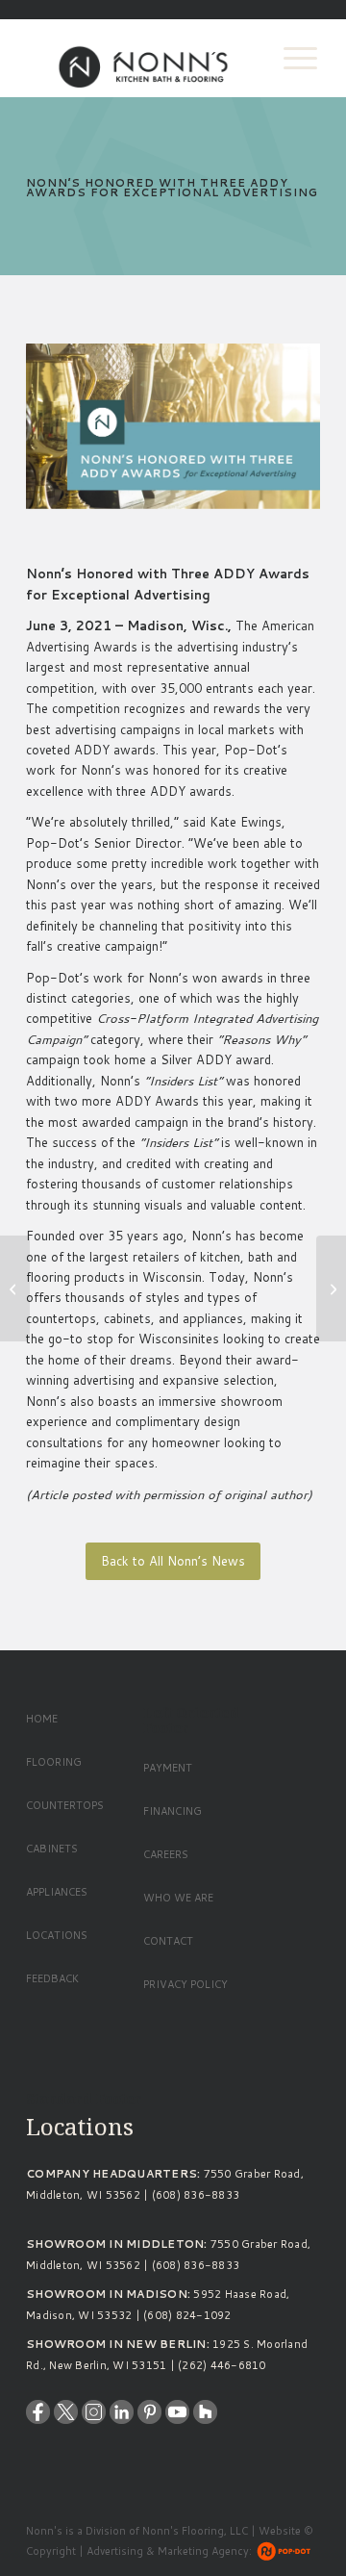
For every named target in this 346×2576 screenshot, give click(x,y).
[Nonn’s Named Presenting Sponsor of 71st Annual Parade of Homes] (331, 1288)
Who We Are (178, 1898)
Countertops (65, 1805)
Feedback (52, 1978)
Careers (166, 1854)
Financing (173, 1811)
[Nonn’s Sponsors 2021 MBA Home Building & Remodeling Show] (15, 1288)
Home (42, 1719)
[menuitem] (291, 58)
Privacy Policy (185, 1984)
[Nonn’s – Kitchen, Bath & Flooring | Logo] (144, 58)
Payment (168, 1768)
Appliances (57, 1892)
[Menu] (291, 58)
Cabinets (52, 1849)
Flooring (54, 1762)
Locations (57, 1935)
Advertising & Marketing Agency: (169, 2551)
